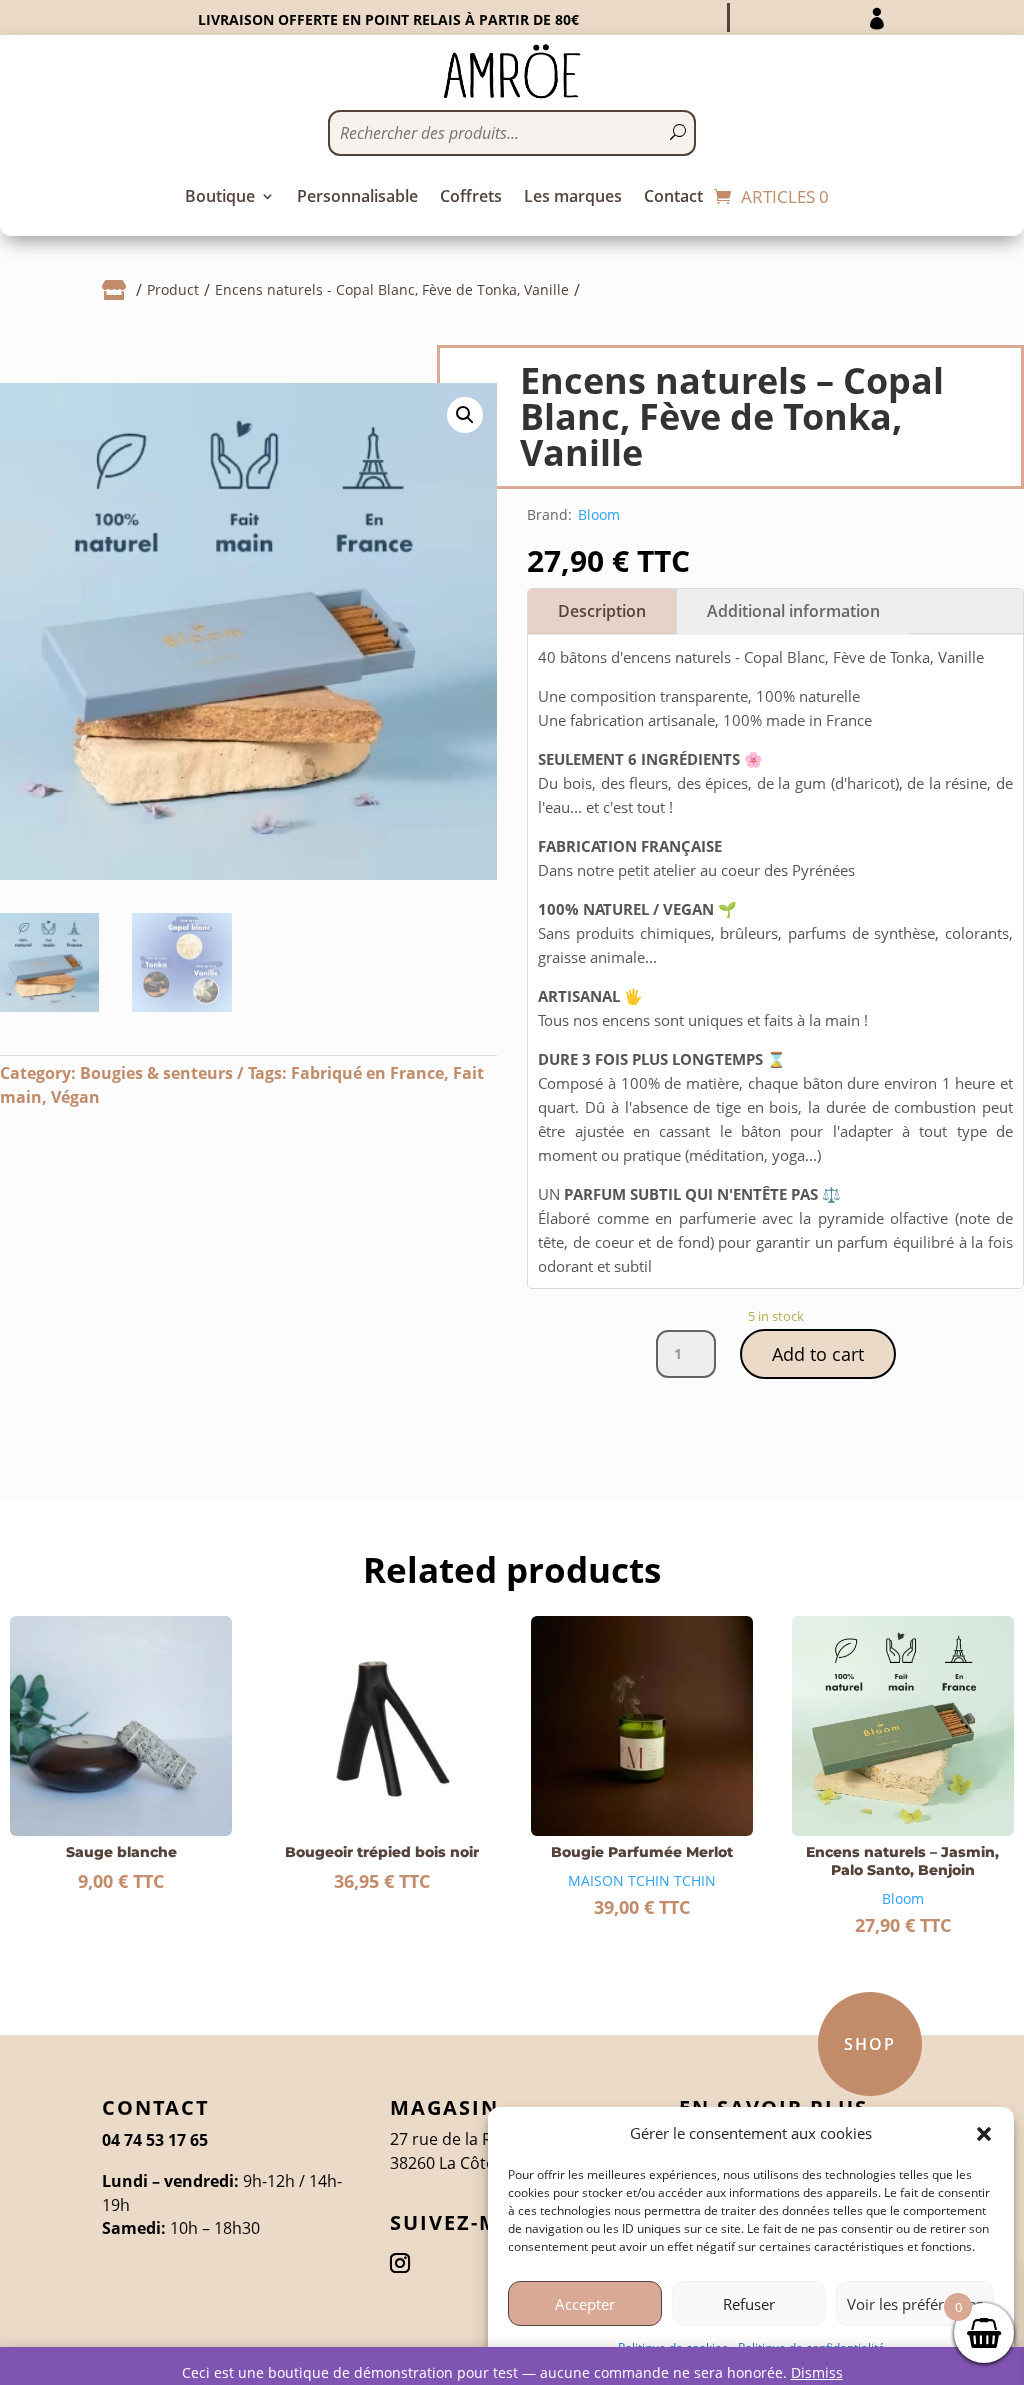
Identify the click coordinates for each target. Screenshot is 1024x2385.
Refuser (749, 2304)
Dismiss (817, 2372)
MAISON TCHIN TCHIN (642, 1880)
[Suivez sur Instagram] (400, 2263)
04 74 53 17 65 (155, 2140)
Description (602, 611)
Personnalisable (357, 198)
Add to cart (818, 1354)
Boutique (220, 198)
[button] (984, 2134)
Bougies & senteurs (156, 1073)
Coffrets (471, 198)
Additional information (793, 611)
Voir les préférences (915, 2304)
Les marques (573, 198)
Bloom (599, 514)
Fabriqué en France (367, 1073)
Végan (75, 1097)
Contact (673, 198)
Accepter (585, 2304)
